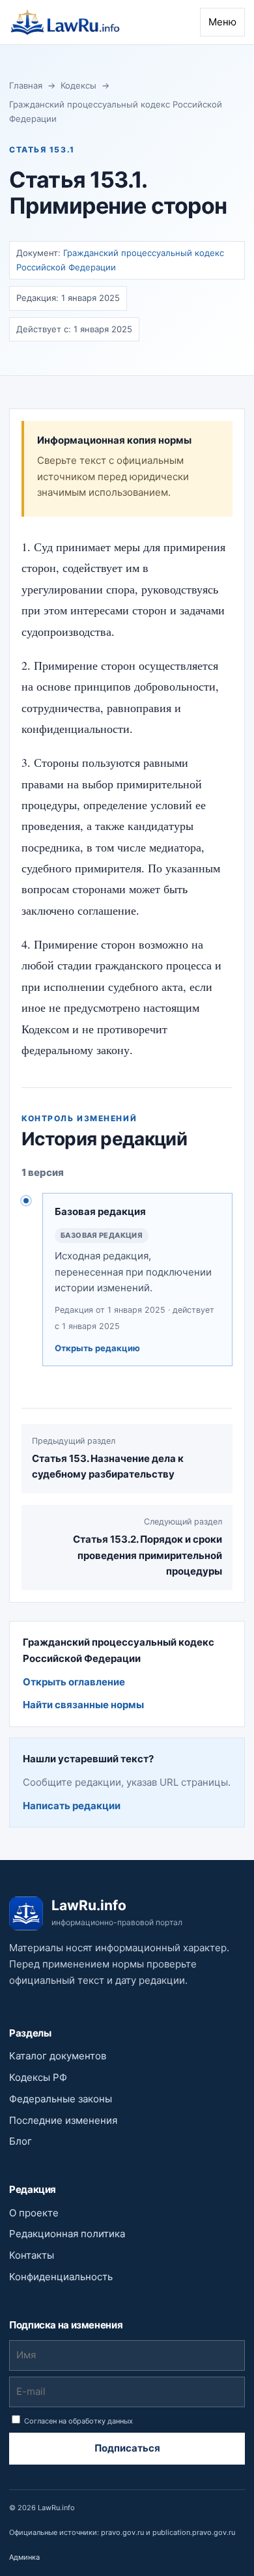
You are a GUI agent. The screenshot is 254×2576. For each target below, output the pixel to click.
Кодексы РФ (38, 2077)
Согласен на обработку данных (78, 2421)
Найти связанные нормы (83, 1705)
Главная (26, 85)
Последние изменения (63, 2120)
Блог (21, 2141)
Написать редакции (72, 1806)
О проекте (34, 2213)
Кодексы (78, 85)
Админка (24, 2557)
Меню (222, 22)
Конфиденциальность (61, 2277)
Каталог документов (58, 2056)
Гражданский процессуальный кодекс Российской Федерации (116, 111)
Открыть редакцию (97, 1348)
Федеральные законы (61, 2099)
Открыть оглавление (74, 1682)
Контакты (32, 2255)
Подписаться (127, 2448)
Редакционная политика (67, 2234)
